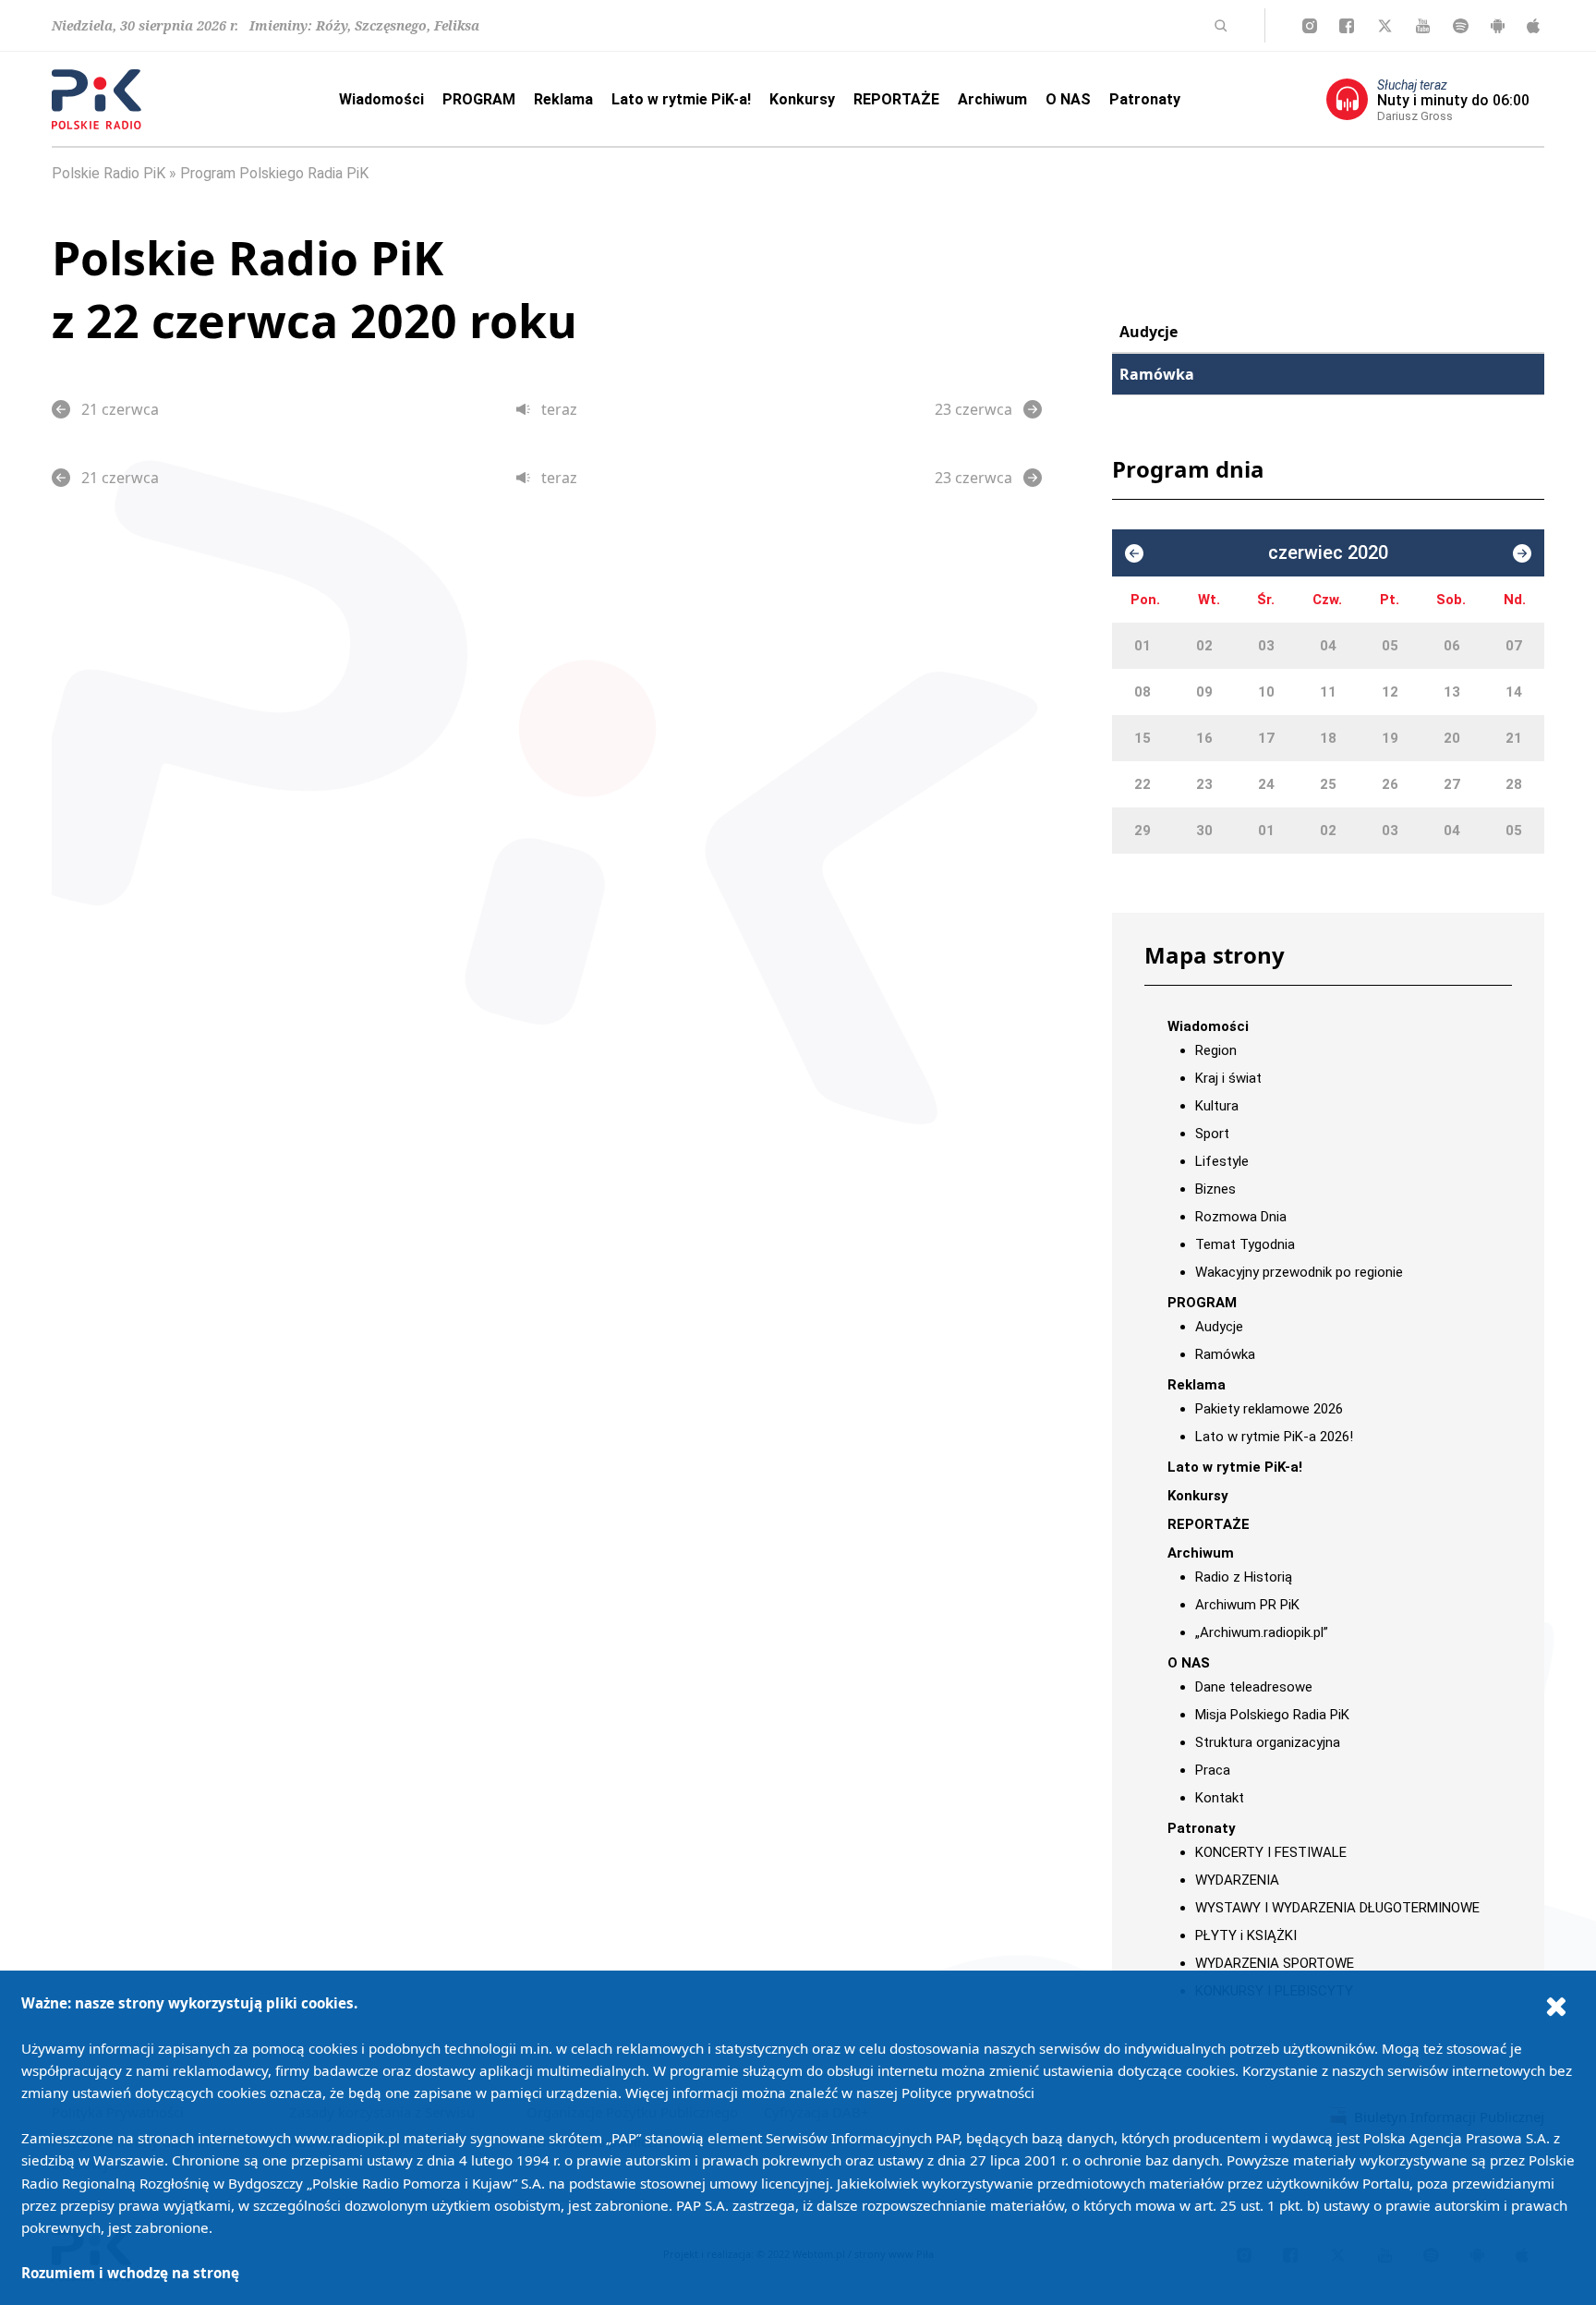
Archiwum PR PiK (1247, 1605)
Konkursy (802, 99)
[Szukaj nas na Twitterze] (1385, 26)
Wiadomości (381, 99)
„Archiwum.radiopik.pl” (1262, 1632)
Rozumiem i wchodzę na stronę (130, 2273)
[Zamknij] (1556, 2006)
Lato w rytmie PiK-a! (681, 99)
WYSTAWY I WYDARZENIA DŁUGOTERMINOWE (1337, 1908)
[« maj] (1134, 553)
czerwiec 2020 (1328, 553)
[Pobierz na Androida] (1498, 26)
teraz (559, 409)
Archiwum (992, 99)
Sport (1212, 1134)
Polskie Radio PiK (109, 173)
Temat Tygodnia (1245, 1244)
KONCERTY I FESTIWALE (1271, 1852)
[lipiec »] (1522, 553)
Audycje (1149, 332)
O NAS (1068, 99)
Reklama (563, 99)
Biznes (1215, 1189)
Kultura (1217, 1106)
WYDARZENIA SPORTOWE (1275, 1963)
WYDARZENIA (1237, 1880)
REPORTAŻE (896, 99)
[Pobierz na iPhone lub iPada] (1533, 26)
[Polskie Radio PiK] (97, 99)
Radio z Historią (1244, 1577)
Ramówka (1157, 374)
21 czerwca (120, 409)
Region (1216, 1050)
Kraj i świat (1228, 1078)
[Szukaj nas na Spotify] (1461, 26)
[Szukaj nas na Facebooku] (1347, 26)
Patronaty (1145, 99)
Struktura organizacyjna (1268, 1742)
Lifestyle (1222, 1161)
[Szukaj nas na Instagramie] (1310, 26)
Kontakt (1220, 1798)
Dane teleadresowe (1254, 1687)
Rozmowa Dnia (1241, 1217)
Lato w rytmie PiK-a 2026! (1274, 1437)
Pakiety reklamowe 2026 (1269, 1409)
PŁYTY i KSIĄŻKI (1246, 1935)
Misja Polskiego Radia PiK (1272, 1715)
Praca (1213, 1770)
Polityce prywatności (968, 2093)
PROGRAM (479, 99)
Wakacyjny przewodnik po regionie (1299, 1272)
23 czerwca (973, 409)
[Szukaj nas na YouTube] (1423, 26)
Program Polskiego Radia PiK (274, 173)
